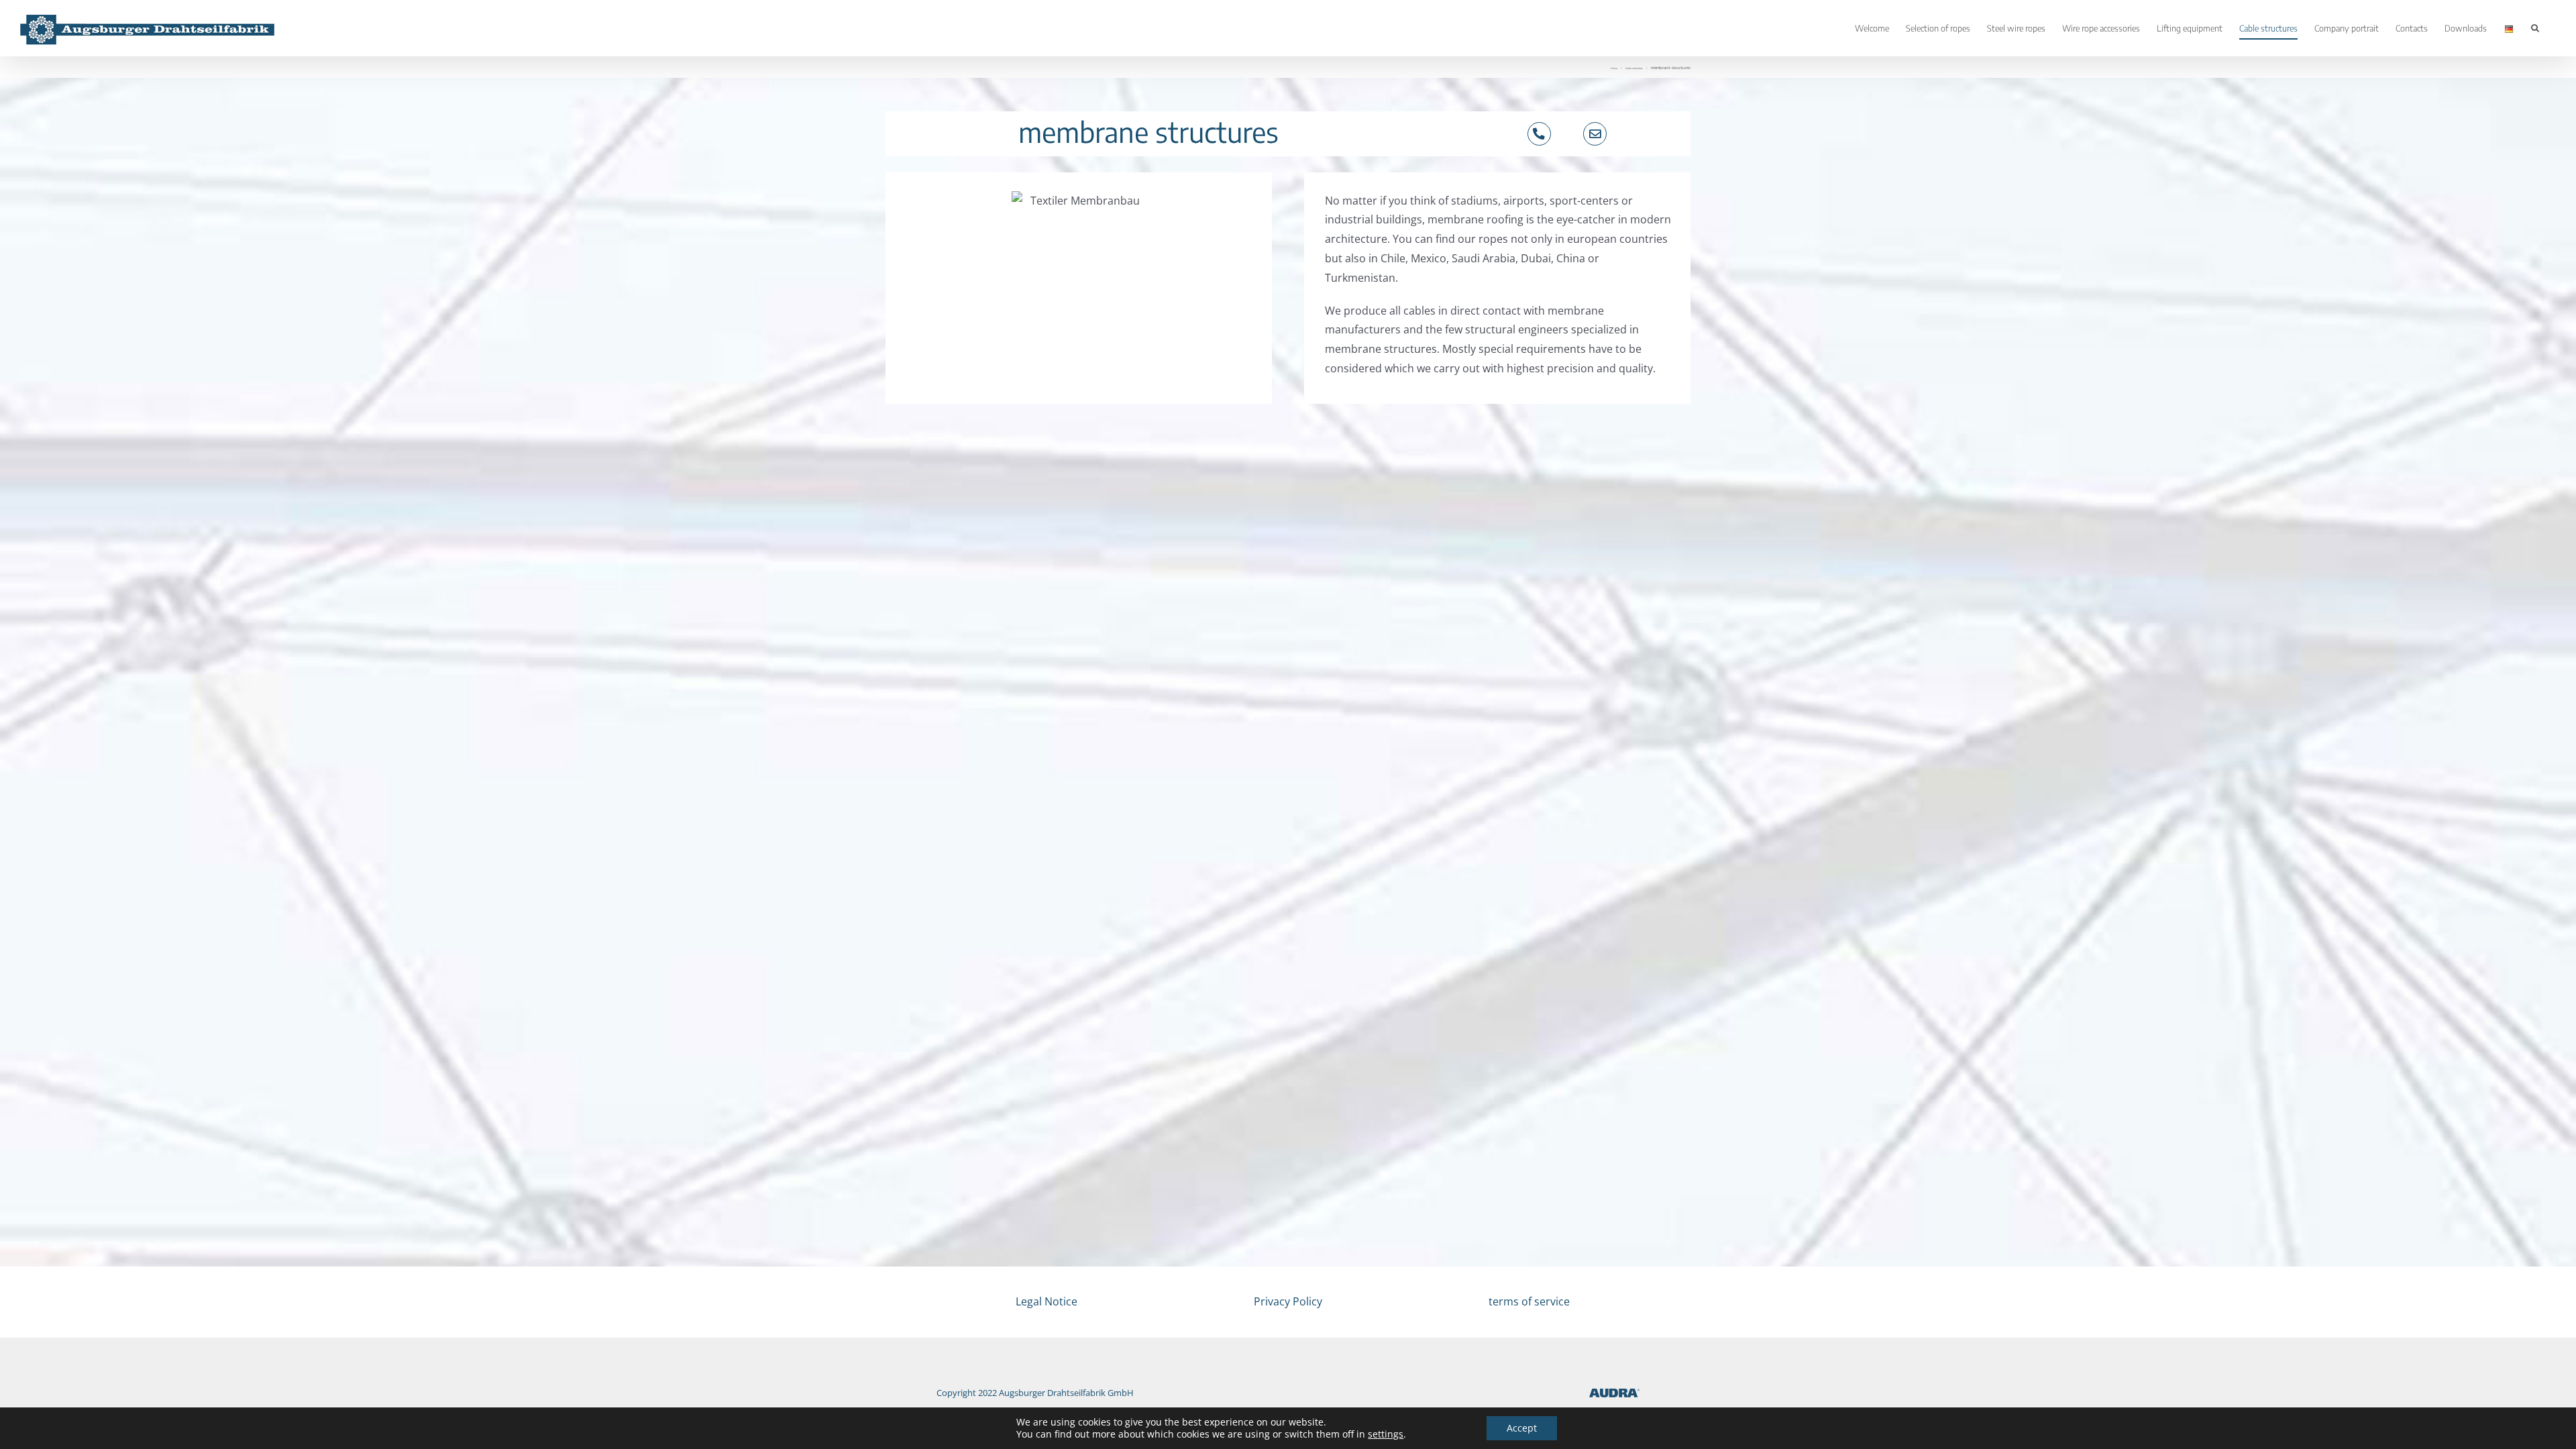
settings (1386, 1434)
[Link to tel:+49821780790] (1539, 134)
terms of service (1529, 1301)
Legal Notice (1046, 1301)
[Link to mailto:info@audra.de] (1595, 134)
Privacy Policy (1288, 1301)
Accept (1522, 1428)
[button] (2535, 28)
